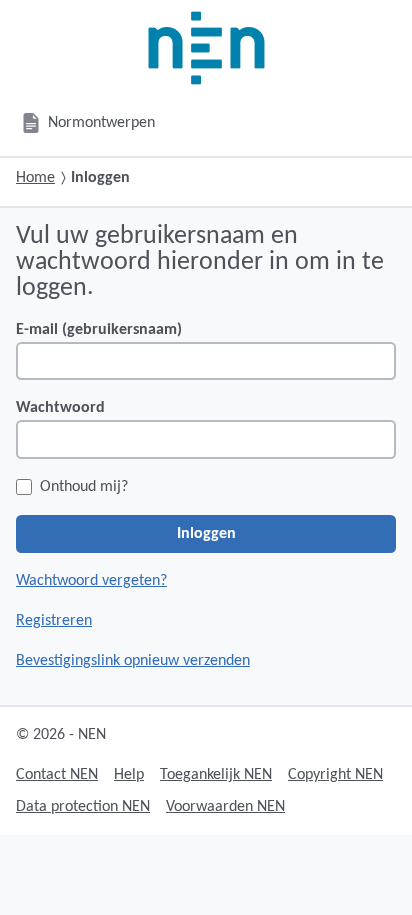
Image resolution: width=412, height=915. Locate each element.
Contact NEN (57, 775)
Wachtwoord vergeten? (91, 581)
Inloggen (206, 534)
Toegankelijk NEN (216, 775)
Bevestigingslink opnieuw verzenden (133, 661)
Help (129, 775)
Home (35, 178)
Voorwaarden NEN (225, 807)
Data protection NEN (83, 807)
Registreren (54, 621)
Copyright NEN (335, 775)
